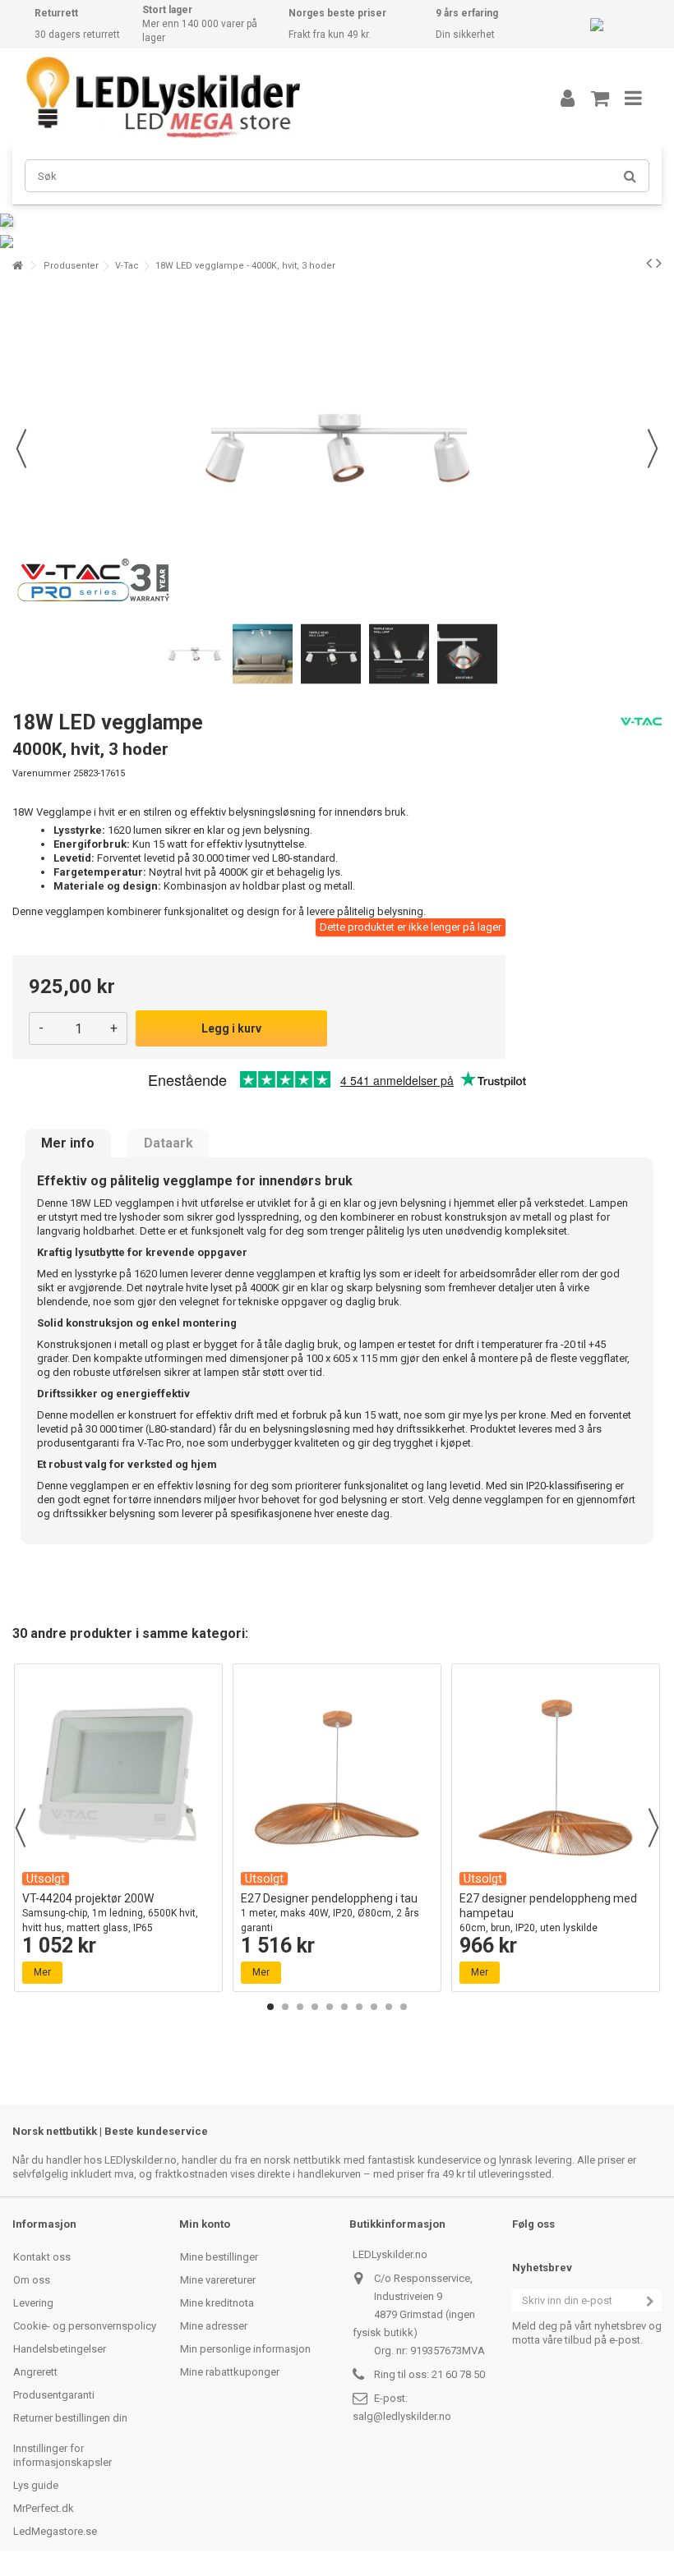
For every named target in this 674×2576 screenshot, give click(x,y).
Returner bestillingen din (70, 2418)
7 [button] (359, 2007)
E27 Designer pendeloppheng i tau (330, 1913)
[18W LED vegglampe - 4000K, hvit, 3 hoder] (194, 654)
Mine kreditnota (217, 2303)
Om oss (32, 2280)
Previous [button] (21, 1828)
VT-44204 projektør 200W (110, 1913)
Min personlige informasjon (245, 2349)
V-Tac (127, 266)
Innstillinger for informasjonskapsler (62, 2455)
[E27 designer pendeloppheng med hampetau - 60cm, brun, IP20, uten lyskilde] (556, 1778)
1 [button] (270, 2007)
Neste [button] (653, 448)
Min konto (205, 2224)
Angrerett (35, 2372)
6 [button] (344, 2007)
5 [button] (330, 2007)
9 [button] (389, 2007)
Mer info (68, 1143)
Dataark (168, 1143)
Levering (33, 2303)
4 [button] (315, 2007)
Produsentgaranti (54, 2395)
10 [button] (404, 2007)
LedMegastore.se (55, 2531)
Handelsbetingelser (60, 2349)
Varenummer (42, 773)
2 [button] (285, 2007)
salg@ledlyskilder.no (402, 2416)
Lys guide (36, 2485)
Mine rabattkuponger (230, 2372)
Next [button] (653, 1828)
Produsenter (71, 266)
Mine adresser (214, 2326)
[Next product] (659, 263)
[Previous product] (649, 263)
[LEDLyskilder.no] (267, 98)
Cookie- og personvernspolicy (85, 2326)
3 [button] (300, 2007)
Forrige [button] (21, 448)
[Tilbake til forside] (17, 266)
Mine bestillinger (219, 2257)
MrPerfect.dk (44, 2508)
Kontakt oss (42, 2257)
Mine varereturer (218, 2280)
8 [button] (374, 2007)
